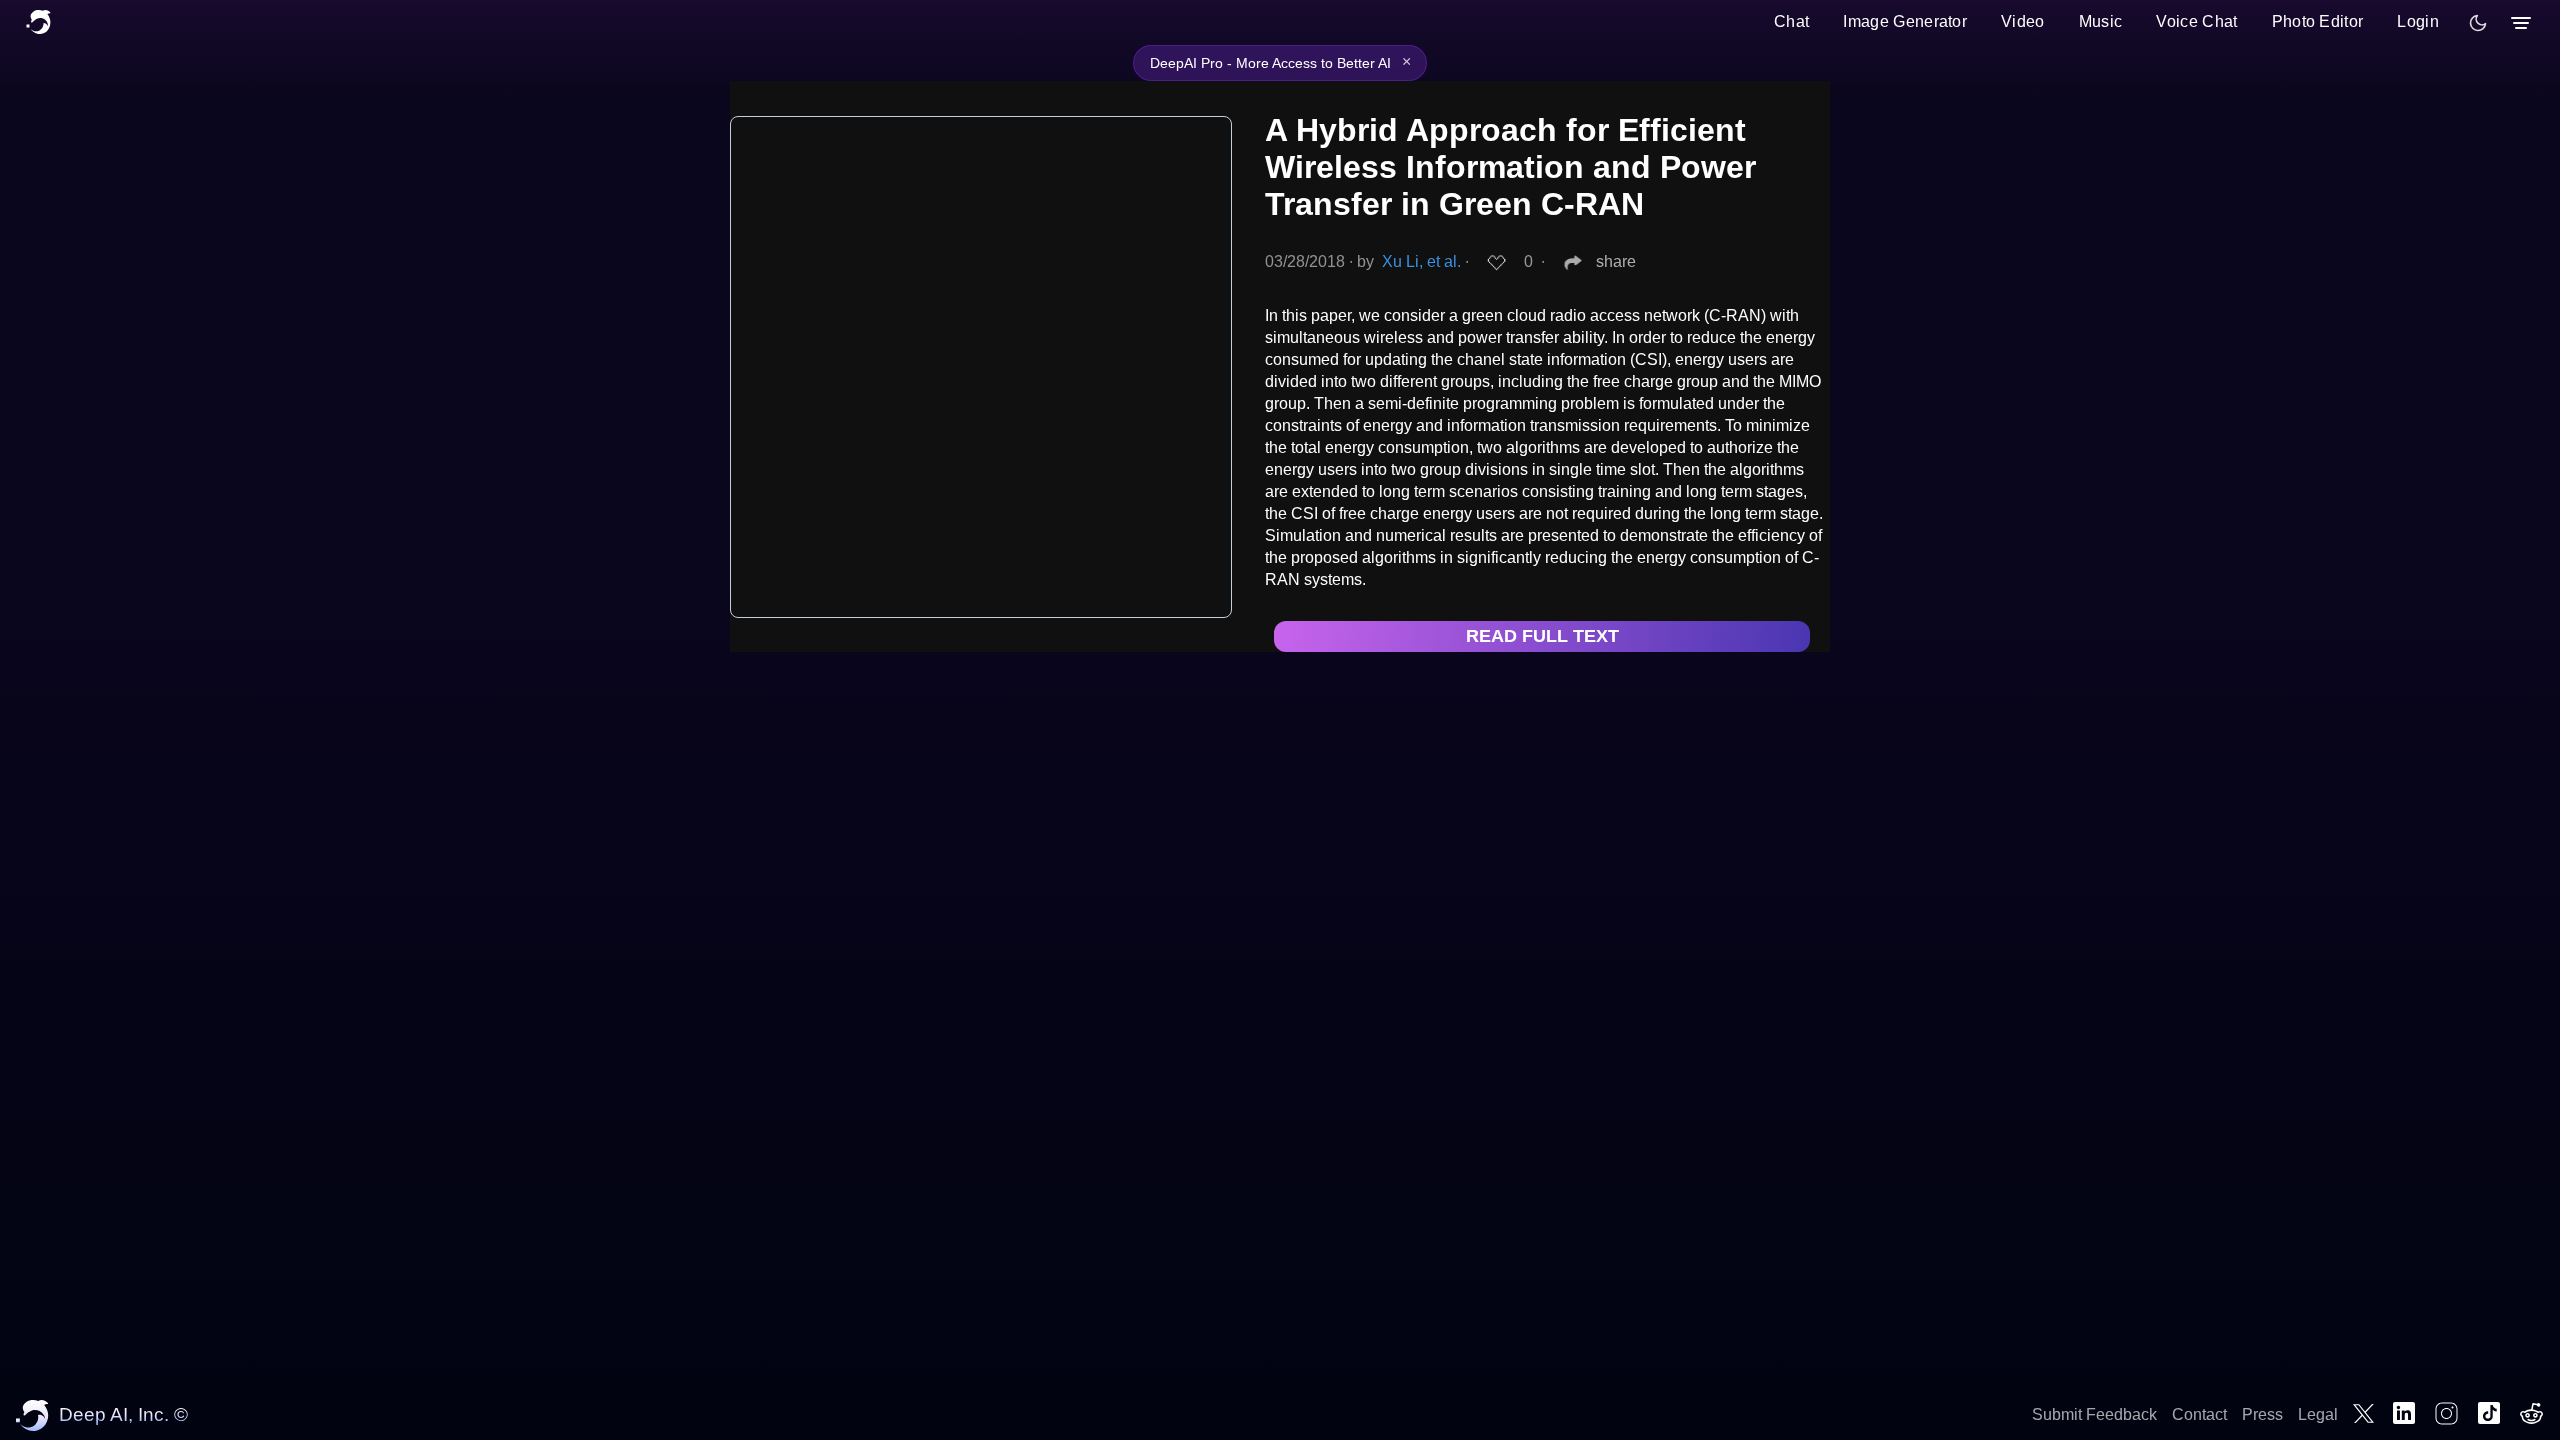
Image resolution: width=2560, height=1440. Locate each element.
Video (2023, 21)
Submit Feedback (2094, 1414)
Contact (2199, 1414)
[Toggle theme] (2478, 23)
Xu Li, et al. (1421, 261)
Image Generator (1905, 21)
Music (2101, 21)
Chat (1791, 21)
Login (2418, 21)
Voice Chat (2196, 21)
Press (2262, 1414)
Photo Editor (2318, 21)
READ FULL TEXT (1542, 636)
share (1616, 261)
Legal (2318, 1414)
